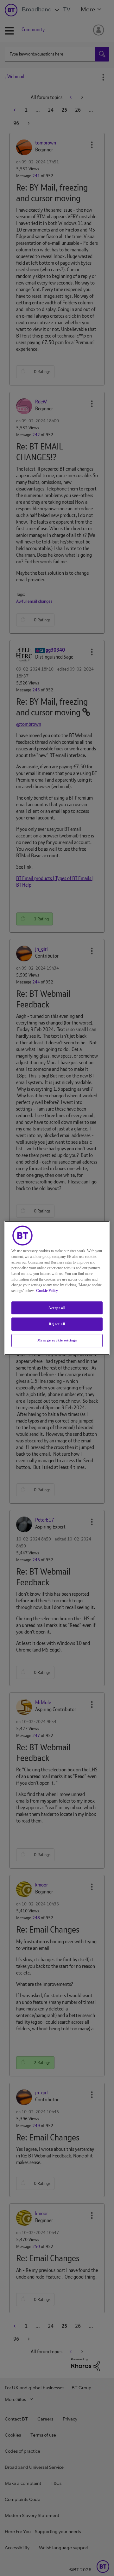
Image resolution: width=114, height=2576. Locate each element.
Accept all (57, 1308)
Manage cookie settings (57, 1340)
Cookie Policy (47, 1291)
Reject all (57, 1324)
